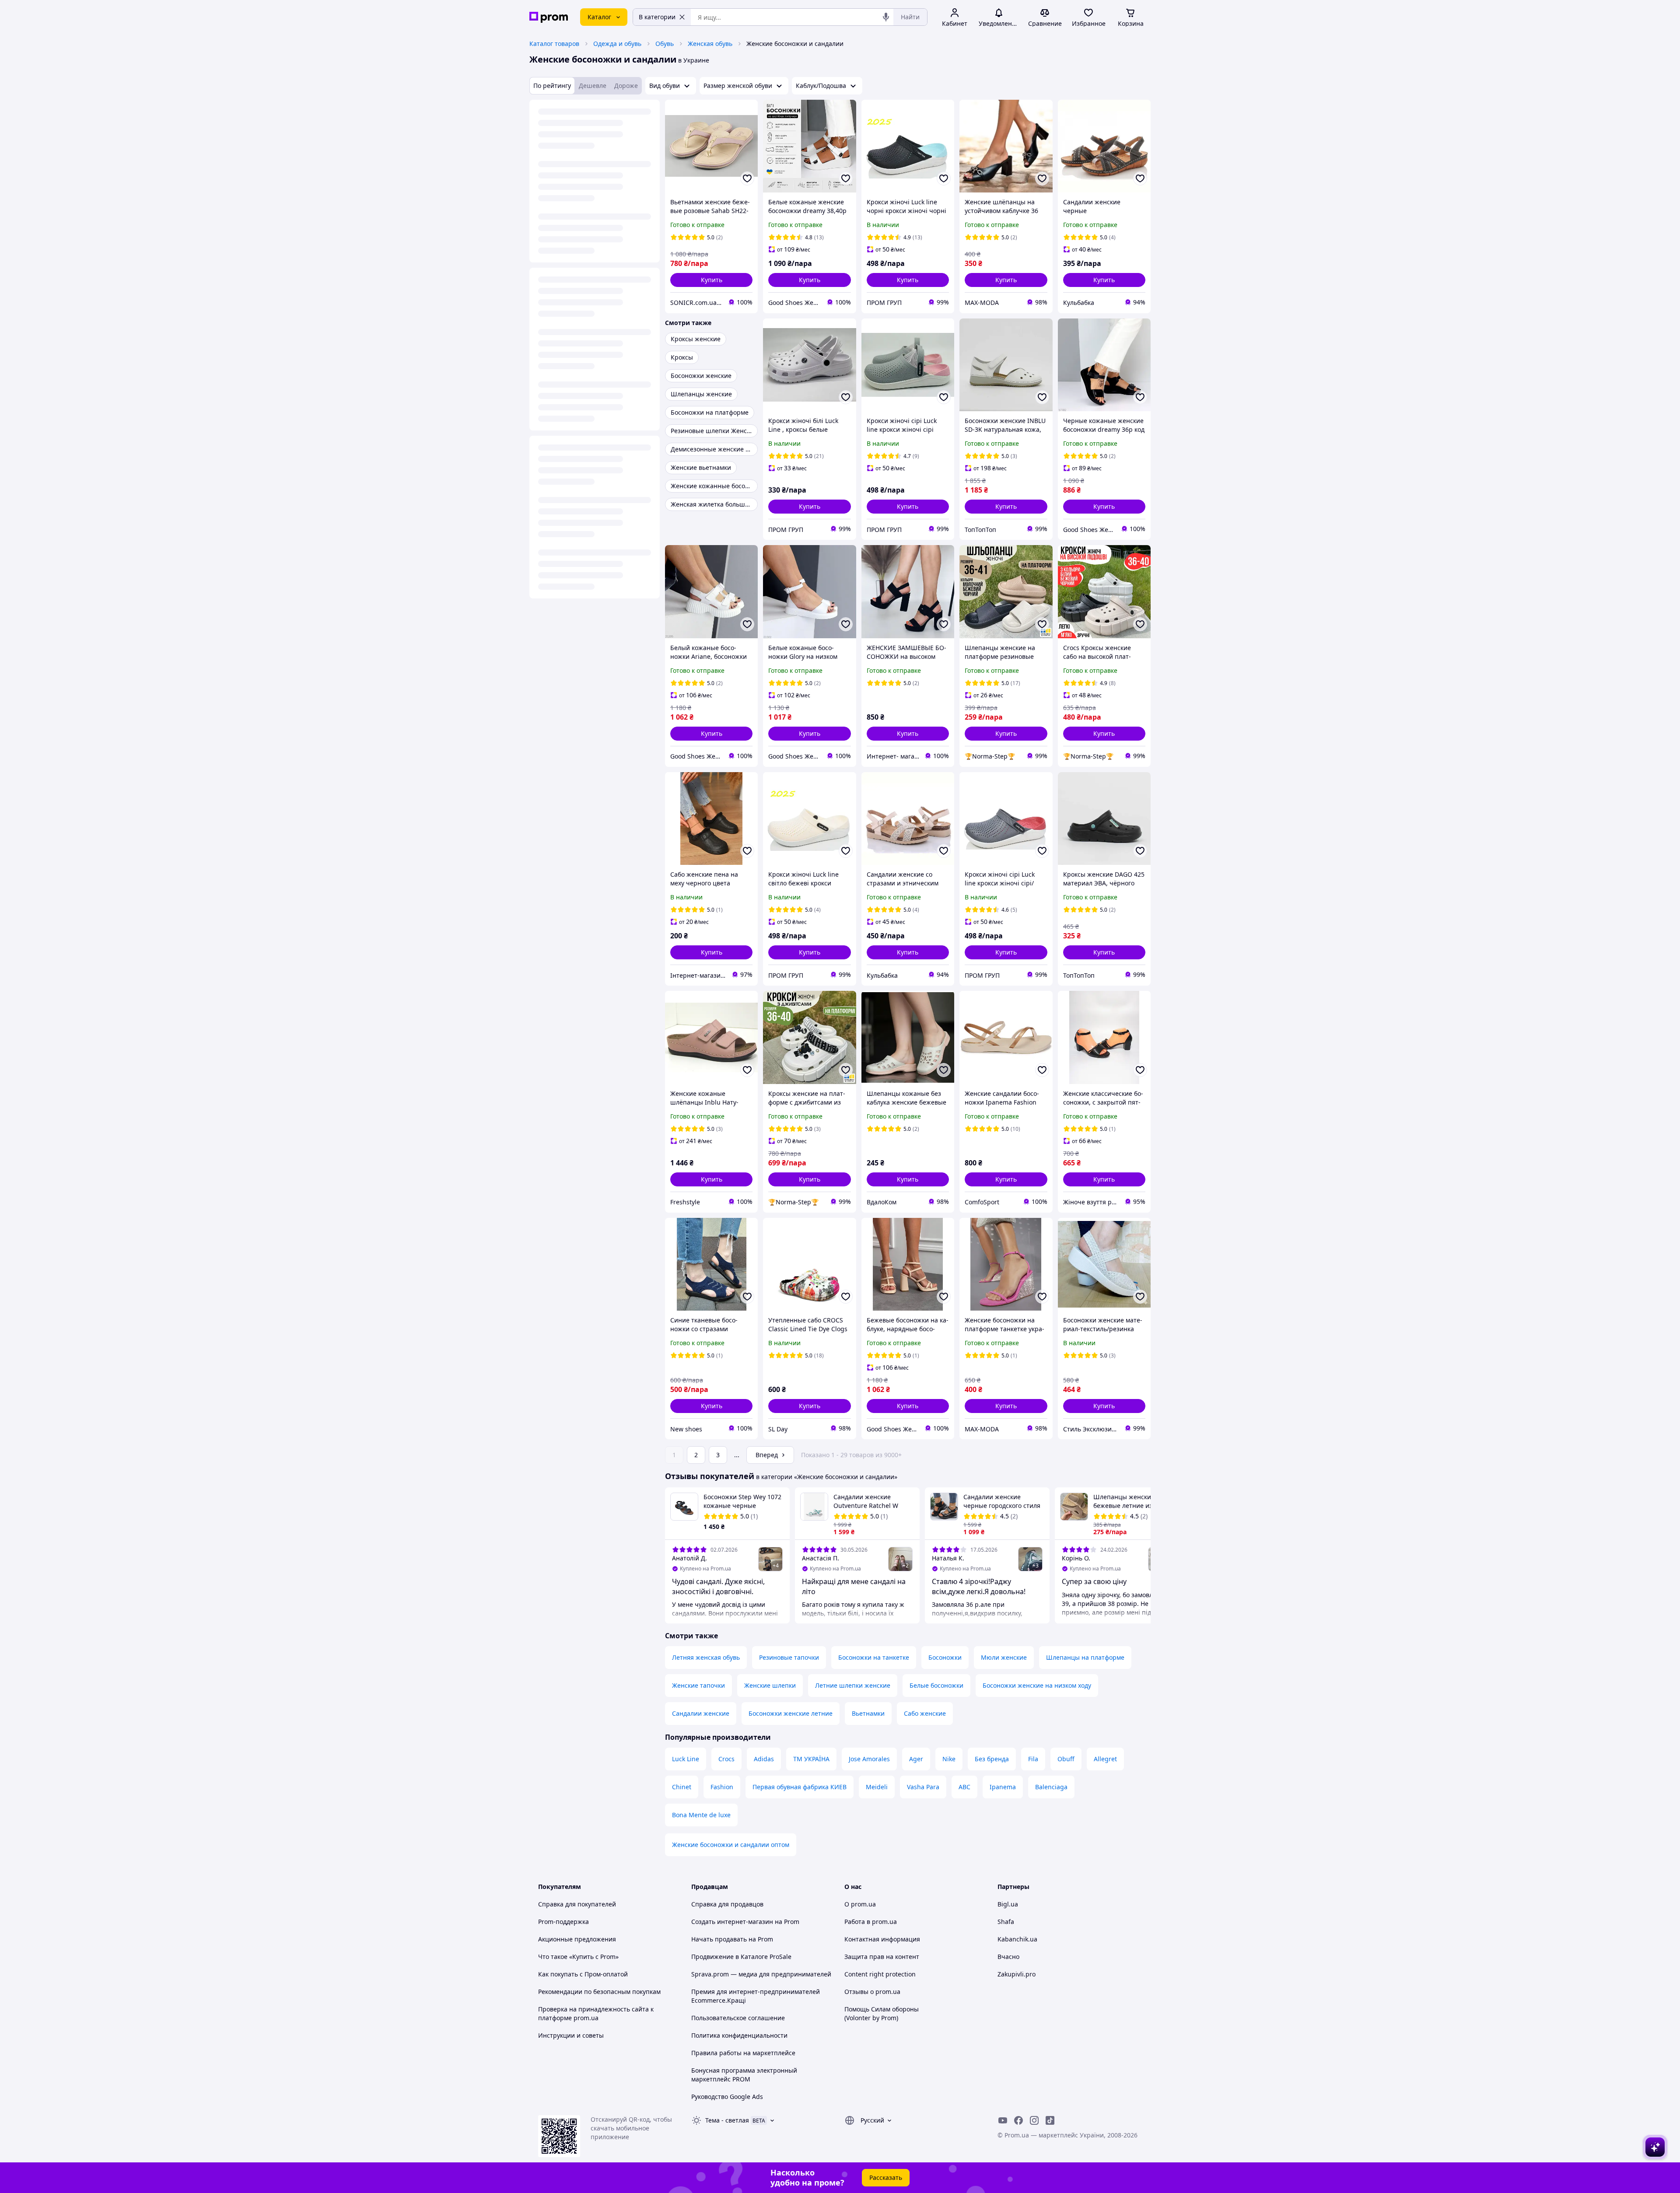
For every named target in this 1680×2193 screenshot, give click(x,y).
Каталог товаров (554, 44)
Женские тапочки (698, 1685)
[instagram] (1034, 2120)
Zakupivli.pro (1017, 1974)
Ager (916, 1759)
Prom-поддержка (563, 1922)
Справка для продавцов (727, 1904)
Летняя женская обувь (706, 1657)
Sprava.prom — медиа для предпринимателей (761, 1974)
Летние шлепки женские (853, 1685)
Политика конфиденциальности (739, 2035)
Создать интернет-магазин (732, 1922)
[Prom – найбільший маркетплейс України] (549, 17)
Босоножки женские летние (791, 1713)
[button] (711, 280)
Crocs (726, 1759)
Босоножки (945, 1657)
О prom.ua (860, 1904)
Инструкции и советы (571, 2035)
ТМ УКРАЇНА (811, 1759)
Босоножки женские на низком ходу (1037, 1685)
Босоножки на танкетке (874, 1657)
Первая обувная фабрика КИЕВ (800, 1787)
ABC (964, 1787)
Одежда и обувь (617, 44)
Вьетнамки (868, 1713)
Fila (1033, 1759)
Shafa (1006, 1922)
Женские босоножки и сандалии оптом (731, 1845)
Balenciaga (1051, 1787)
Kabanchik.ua (1017, 1939)
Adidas (764, 1759)
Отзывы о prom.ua (872, 1992)
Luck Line (686, 1759)
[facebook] (1018, 2120)
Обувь (665, 44)
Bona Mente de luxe (701, 1815)
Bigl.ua (1008, 1904)
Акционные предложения (577, 1939)
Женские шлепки (770, 1685)
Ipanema (1003, 1787)
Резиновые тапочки (789, 1657)
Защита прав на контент (882, 1957)
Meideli (877, 1787)
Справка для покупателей (577, 1904)
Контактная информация (882, 1939)
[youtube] (1003, 2120)
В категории (657, 17)
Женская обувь (710, 44)
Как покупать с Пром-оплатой (583, 1974)
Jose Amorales (869, 1759)
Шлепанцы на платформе (1085, 1657)
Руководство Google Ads (727, 2097)
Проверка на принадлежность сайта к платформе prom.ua (596, 2013)
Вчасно (1008, 1957)
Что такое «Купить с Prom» (578, 1957)
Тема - (727, 2120)
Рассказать (886, 2177)
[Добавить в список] (747, 178)
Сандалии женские (701, 1713)
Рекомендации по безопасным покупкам (599, 1992)
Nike (949, 1759)
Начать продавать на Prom (732, 1939)
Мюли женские (1004, 1657)
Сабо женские (925, 1713)
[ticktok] (1050, 2120)
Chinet (682, 1787)
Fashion (722, 1787)
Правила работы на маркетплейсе (743, 2053)
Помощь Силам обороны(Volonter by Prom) (882, 2013)
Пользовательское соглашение (738, 2018)
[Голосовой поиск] (886, 17)
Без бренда (992, 1759)
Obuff (1066, 1759)
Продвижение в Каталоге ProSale (741, 1957)
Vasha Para (923, 1787)
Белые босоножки (936, 1685)
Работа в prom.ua (871, 1922)
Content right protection (880, 1974)
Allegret (1105, 1759)
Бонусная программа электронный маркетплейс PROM (744, 2075)
